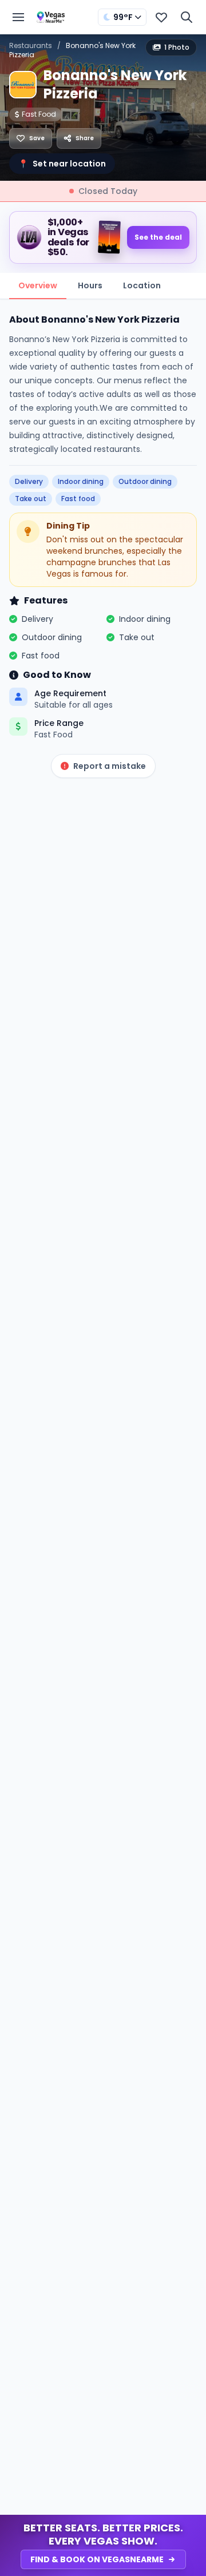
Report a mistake (110, 766)
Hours (90, 285)
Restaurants (31, 45)
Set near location (62, 164)
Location (142, 285)
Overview (38, 285)
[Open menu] (18, 17)
